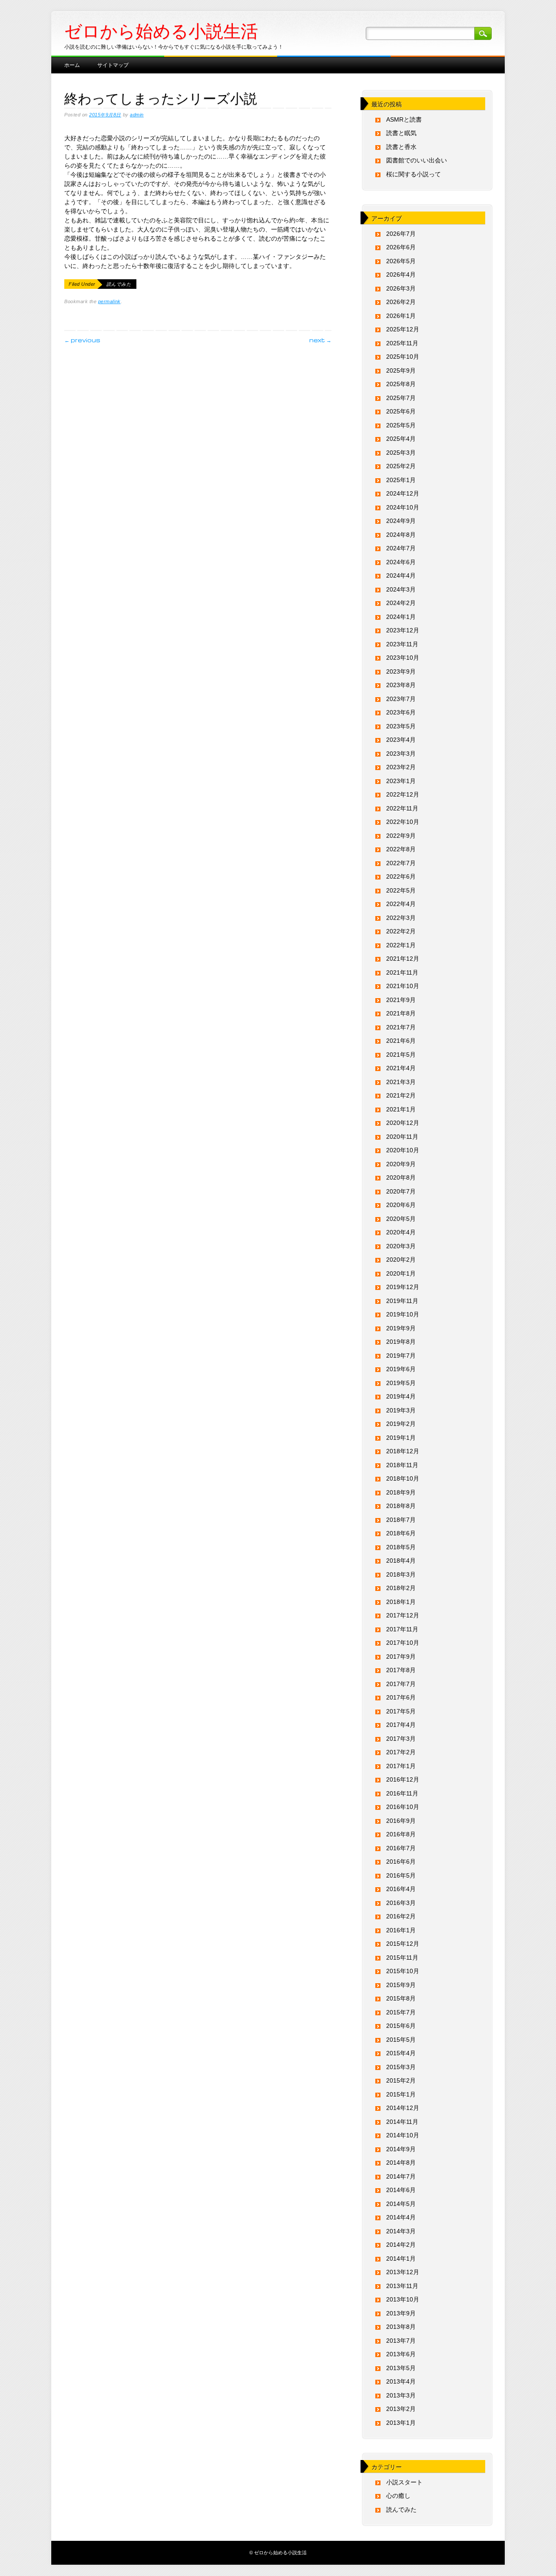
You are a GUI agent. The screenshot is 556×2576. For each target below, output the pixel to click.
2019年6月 (401, 1369)
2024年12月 (403, 493)
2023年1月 (401, 781)
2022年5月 (401, 890)
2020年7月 (401, 1191)
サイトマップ (113, 64)
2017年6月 (401, 1697)
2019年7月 (401, 1356)
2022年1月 (401, 945)
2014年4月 (401, 2217)
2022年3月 (401, 918)
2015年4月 (401, 2053)
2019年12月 (403, 1287)
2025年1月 (401, 480)
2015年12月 (403, 1944)
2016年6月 (401, 1862)
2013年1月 (401, 2423)
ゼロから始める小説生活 (161, 31)
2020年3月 (401, 1246)
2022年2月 (401, 931)
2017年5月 (401, 1711)
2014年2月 (401, 2245)
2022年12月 (403, 794)
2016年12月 (403, 1779)
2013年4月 (401, 2381)
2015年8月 (401, 1998)
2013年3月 (401, 2395)
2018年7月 (401, 1520)
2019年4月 (401, 1396)
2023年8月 (401, 685)
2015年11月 (402, 1958)
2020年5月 (401, 1219)
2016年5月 (401, 1875)
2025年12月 (403, 329)
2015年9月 (401, 1985)
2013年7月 (401, 2341)
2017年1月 (401, 1766)
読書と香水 (401, 147)
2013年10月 (403, 2299)
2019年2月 (401, 1424)
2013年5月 (401, 2368)
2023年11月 (402, 644)
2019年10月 (403, 1314)
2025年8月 (401, 384)
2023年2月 (401, 767)
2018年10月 (403, 1478)
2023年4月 (401, 740)
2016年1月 (401, 1930)
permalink (109, 301)
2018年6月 (401, 1533)
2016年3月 (401, 1903)
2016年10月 (403, 1807)
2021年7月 (401, 1027)
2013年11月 (402, 2286)
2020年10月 (403, 1150)
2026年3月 (401, 288)
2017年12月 (403, 1615)
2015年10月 (403, 1971)
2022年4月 (401, 904)
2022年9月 (401, 836)
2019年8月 (401, 1342)
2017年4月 (401, 1725)
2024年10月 (403, 507)
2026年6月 (401, 247)
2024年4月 (401, 575)
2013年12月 (403, 2272)
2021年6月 (401, 1041)
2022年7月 (401, 863)
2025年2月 (401, 466)
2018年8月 (401, 1506)
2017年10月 (403, 1643)
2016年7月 (401, 1848)
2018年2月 (401, 1588)
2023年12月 (403, 630)
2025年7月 (401, 398)
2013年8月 (401, 2327)
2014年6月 (401, 2190)
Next (320, 340)
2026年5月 (401, 261)
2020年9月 (401, 1164)
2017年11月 (402, 1629)
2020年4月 (401, 1232)
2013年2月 (401, 2409)
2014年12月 (403, 2108)
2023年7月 (401, 699)
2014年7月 (401, 2176)
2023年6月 (401, 712)
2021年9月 (401, 1000)
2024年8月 (401, 535)
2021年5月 (401, 1055)
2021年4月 (401, 1068)
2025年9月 (401, 370)
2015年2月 (401, 2080)
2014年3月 (401, 2231)
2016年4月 (401, 1889)
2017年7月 (401, 1684)
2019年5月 (401, 1383)
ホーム (72, 64)
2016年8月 (401, 1834)
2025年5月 (401, 425)
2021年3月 (401, 1082)
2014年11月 (402, 2122)
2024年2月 (401, 603)
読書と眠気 (401, 133)
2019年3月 (401, 1410)
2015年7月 (401, 2012)
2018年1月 (401, 1602)
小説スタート (404, 2482)
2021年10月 (403, 986)
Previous (82, 340)
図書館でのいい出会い (417, 160)
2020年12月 (403, 1123)
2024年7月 (401, 548)
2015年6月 (401, 2026)
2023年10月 (403, 658)
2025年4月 (401, 439)
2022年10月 (403, 822)
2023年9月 (401, 671)
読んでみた (119, 284)
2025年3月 (401, 453)
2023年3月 (401, 754)
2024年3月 (401, 589)
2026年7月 (401, 234)
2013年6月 (401, 2354)
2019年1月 (401, 1438)
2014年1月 (401, 2259)
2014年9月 (401, 2149)
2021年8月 (401, 1013)
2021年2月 (401, 1095)
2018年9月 (401, 1492)
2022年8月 (401, 849)
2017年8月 (401, 1670)
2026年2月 (401, 302)
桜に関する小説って (414, 174)
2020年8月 (401, 1177)
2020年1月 (401, 1273)
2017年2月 (401, 1752)
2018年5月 (401, 1547)
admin (137, 115)
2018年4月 (401, 1561)
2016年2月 (401, 1916)
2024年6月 (401, 562)
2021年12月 (403, 959)
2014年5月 (401, 2204)
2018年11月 (402, 1465)
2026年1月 (401, 316)
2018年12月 (403, 1451)
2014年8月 (401, 2163)
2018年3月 (401, 1574)
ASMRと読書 (404, 119)
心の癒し (398, 2496)
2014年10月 (403, 2135)
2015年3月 (401, 2067)
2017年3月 (401, 1739)
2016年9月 (401, 1821)
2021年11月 (402, 972)
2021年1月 (401, 1109)
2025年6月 (401, 411)
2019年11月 (402, 1301)
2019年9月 (401, 1328)
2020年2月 (401, 1260)
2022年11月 (402, 808)
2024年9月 (401, 521)
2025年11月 (402, 343)
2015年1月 (401, 2094)
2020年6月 (401, 1205)
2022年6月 (401, 876)
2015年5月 (401, 2040)
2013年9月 (401, 2313)
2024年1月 (401, 617)
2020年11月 (402, 1137)
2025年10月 (403, 357)
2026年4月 (401, 274)
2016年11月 (402, 1793)
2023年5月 (401, 726)
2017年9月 (401, 1657)
